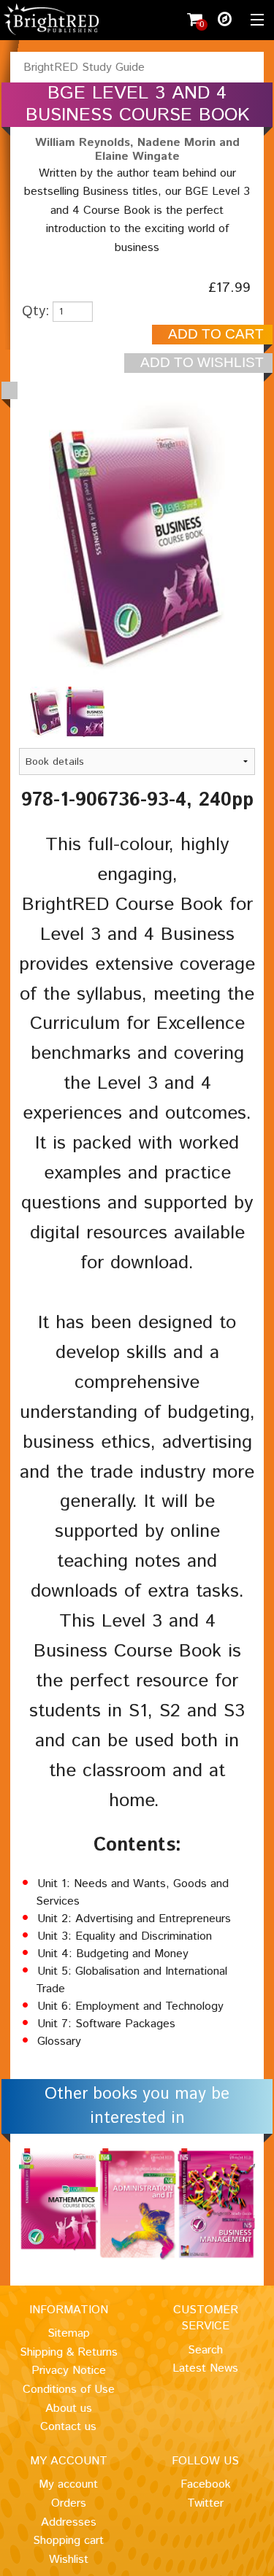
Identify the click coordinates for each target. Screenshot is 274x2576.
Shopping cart (68, 2541)
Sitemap (69, 2333)
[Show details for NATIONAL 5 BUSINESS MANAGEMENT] (216, 2204)
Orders (69, 2503)
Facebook (206, 2484)
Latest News (205, 2368)
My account (68, 2484)
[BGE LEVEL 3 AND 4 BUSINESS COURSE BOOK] (48, 712)
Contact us (68, 2427)
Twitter (205, 2503)
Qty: (36, 311)
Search (205, 2350)
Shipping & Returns (69, 2352)
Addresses (69, 2522)
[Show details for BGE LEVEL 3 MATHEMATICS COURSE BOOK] (58, 2200)
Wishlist (69, 2560)
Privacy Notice (69, 2371)
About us (69, 2409)
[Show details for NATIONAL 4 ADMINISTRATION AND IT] (137, 2204)
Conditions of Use (69, 2390)
